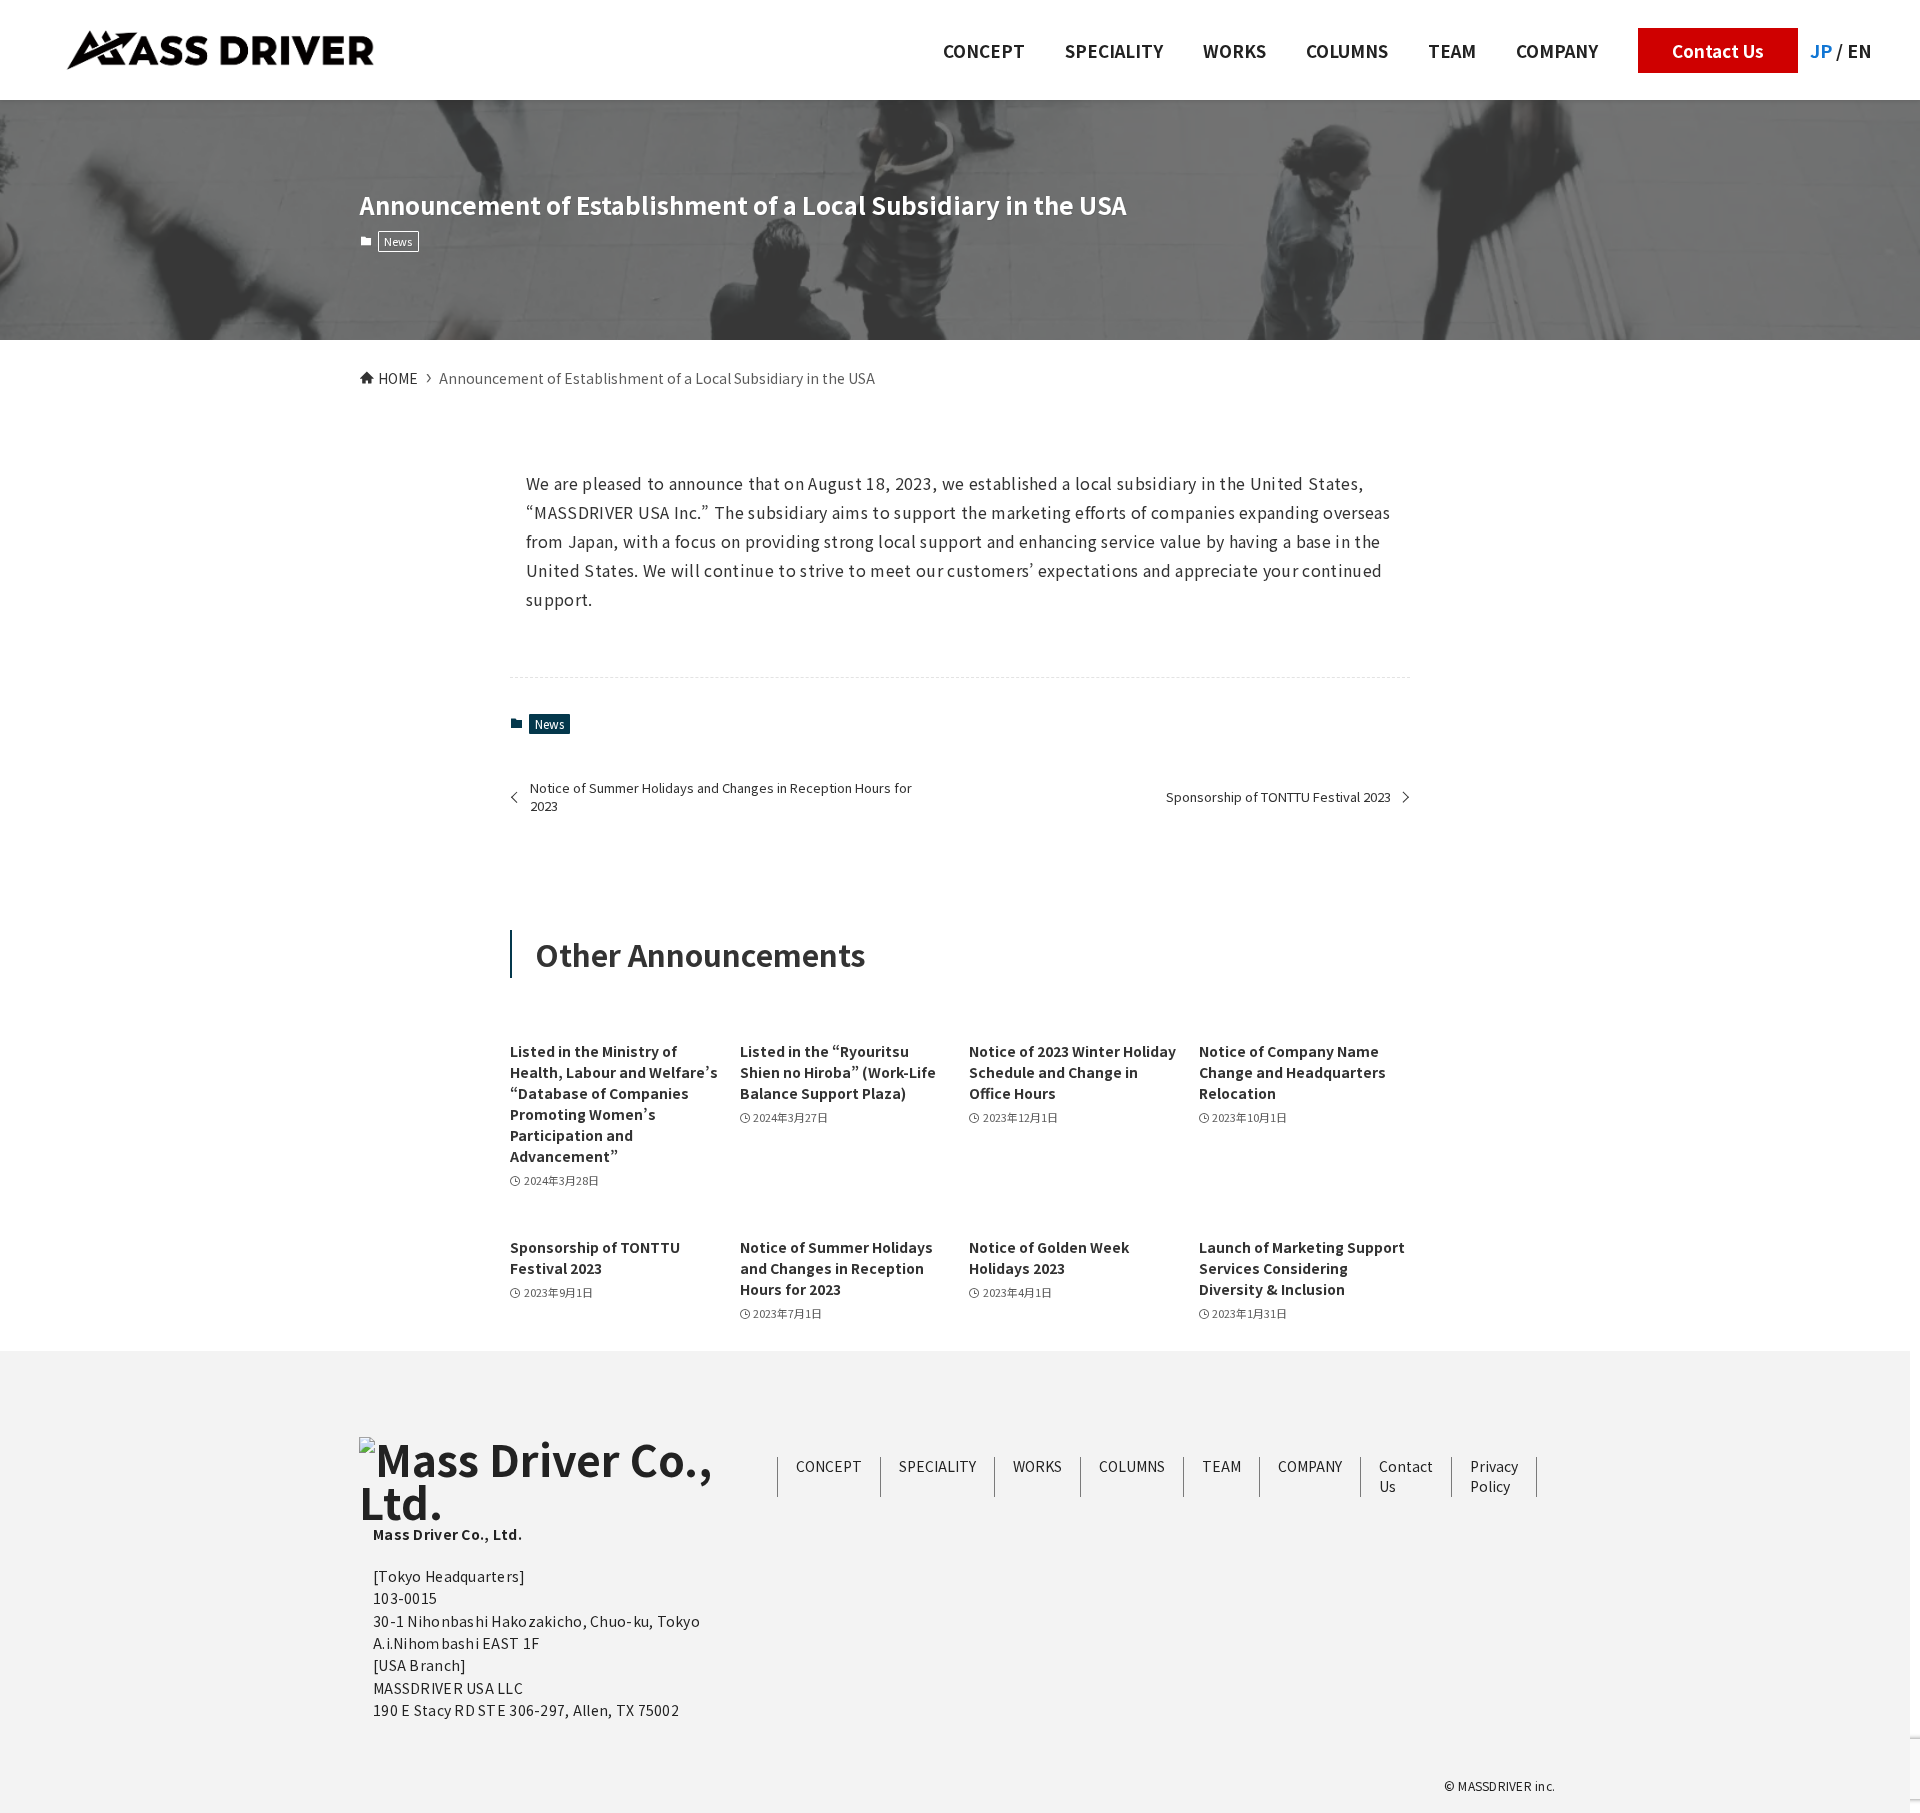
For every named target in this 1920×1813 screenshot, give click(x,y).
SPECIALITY (937, 1466)
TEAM (1221, 1466)
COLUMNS (1132, 1466)
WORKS (1037, 1466)
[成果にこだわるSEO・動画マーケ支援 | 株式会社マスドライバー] (220, 50)
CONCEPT (829, 1466)
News (398, 241)
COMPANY (1310, 1466)
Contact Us (1406, 1476)
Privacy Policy (1494, 1476)
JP (1821, 50)
